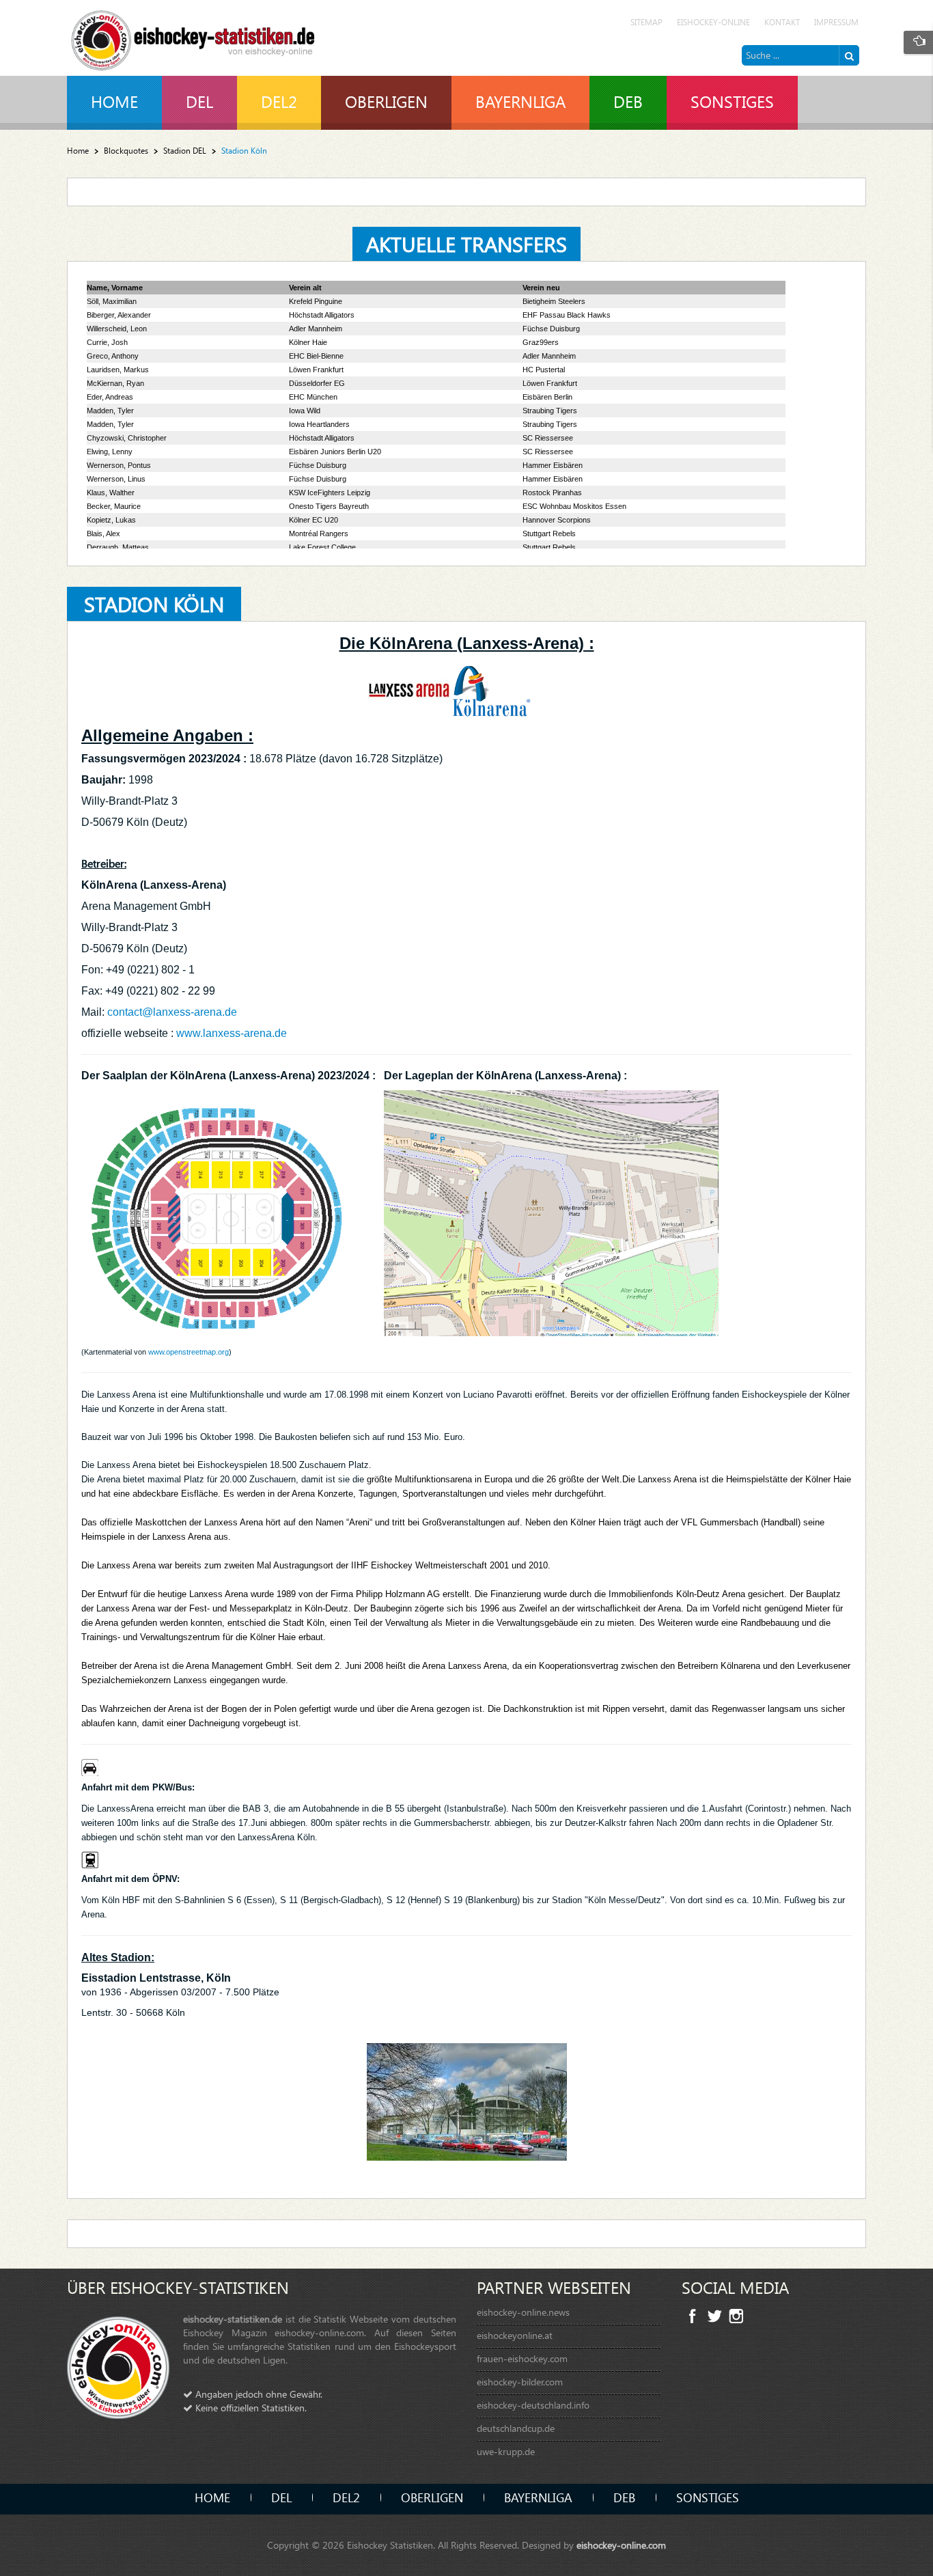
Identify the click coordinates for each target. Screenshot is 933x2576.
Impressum (836, 22)
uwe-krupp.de (506, 2451)
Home (78, 151)
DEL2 (346, 2497)
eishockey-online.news (523, 2312)
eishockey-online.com (621, 2545)
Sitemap (646, 22)
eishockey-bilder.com (520, 2382)
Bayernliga (538, 2497)
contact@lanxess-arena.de (172, 1012)
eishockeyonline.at (515, 2335)
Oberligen (432, 2497)
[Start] (849, 55)
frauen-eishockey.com (522, 2358)
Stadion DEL (185, 151)
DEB (624, 2497)
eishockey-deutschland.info (533, 2405)
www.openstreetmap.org (189, 1352)
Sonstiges (708, 2497)
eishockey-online (713, 22)
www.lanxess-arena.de (233, 1033)
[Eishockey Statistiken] (193, 37)
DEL (281, 2497)
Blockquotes (126, 151)
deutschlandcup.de (516, 2428)
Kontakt (782, 22)
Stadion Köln (154, 604)
